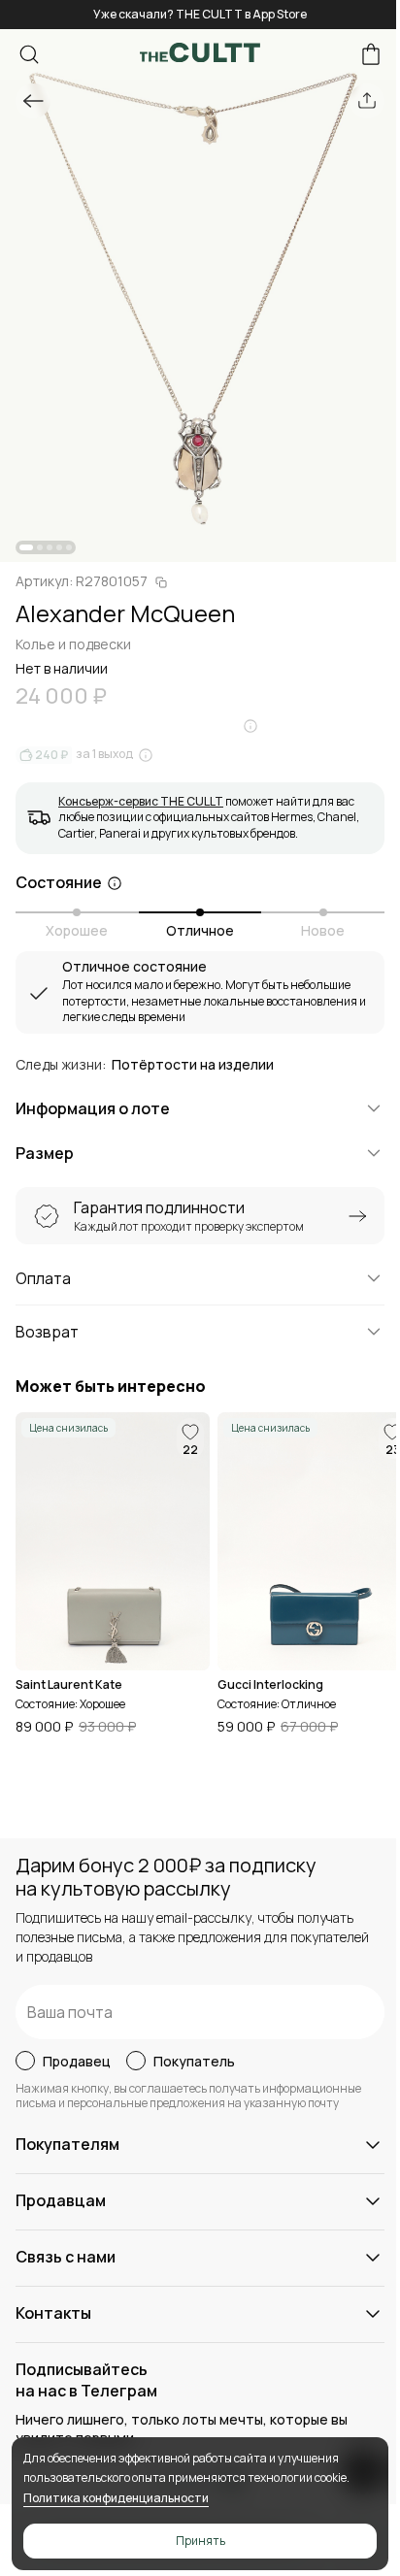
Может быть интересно (111, 1387)
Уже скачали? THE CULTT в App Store (200, 14)
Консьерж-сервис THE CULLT (141, 801)
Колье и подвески (73, 644)
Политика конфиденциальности (116, 2498)
